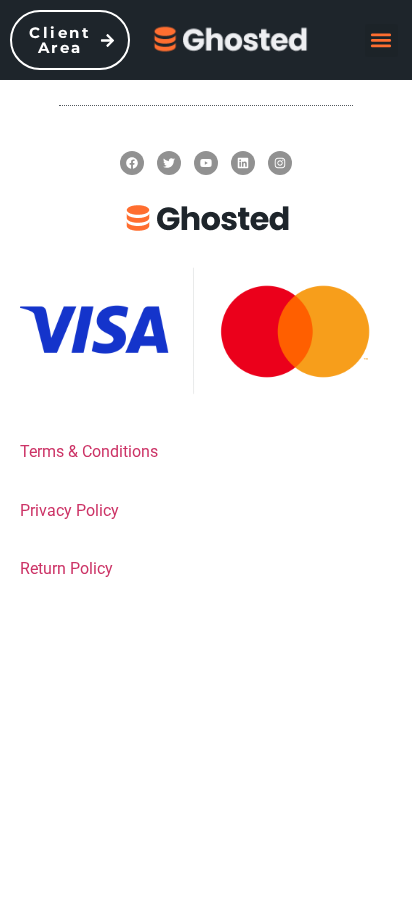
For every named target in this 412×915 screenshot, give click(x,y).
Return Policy (66, 568)
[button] (381, 40)
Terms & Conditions (89, 451)
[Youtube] (206, 163)
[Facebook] (132, 163)
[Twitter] (169, 163)
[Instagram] (280, 163)
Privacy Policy (69, 510)
